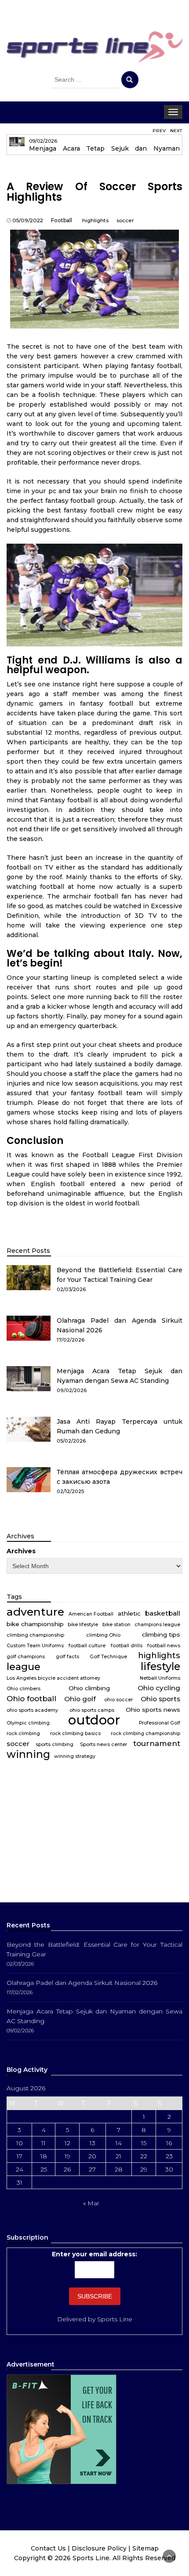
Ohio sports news (153, 1710)
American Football (91, 1614)
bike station (116, 1625)
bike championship (35, 1624)
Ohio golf (80, 1699)
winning (28, 1754)
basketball (163, 1613)
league (24, 1667)
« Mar (91, 2203)
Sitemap (145, 2548)
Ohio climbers (24, 1689)
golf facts (67, 1657)
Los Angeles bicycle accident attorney (53, 1678)
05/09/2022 (28, 220)
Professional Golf (160, 1723)
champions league (157, 1625)
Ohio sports (160, 1699)
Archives (21, 1551)
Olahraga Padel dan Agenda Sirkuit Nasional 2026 (82, 1983)
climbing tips (161, 1634)
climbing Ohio (103, 1635)
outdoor (94, 1720)
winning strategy (75, 1756)
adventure (35, 1612)
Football (62, 220)
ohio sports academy (32, 1710)
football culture (87, 1646)
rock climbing (23, 1734)
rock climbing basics (75, 1734)
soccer (125, 220)
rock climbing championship (145, 1734)
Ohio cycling (159, 1688)
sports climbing (55, 1744)
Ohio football (31, 1698)
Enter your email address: (94, 2254)
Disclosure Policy (99, 2548)
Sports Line (115, 2319)
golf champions (26, 1657)
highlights (95, 220)
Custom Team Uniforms (35, 1646)
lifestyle (160, 1667)
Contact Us (48, 2548)
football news (164, 1646)
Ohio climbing (89, 1688)
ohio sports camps (92, 1710)
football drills (127, 1646)
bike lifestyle (83, 1625)
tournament (157, 1743)
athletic (129, 1613)
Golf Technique (108, 1657)
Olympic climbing (28, 1723)
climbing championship (35, 1635)
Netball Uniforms (160, 1678)
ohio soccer (118, 1700)
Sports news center (104, 1744)
